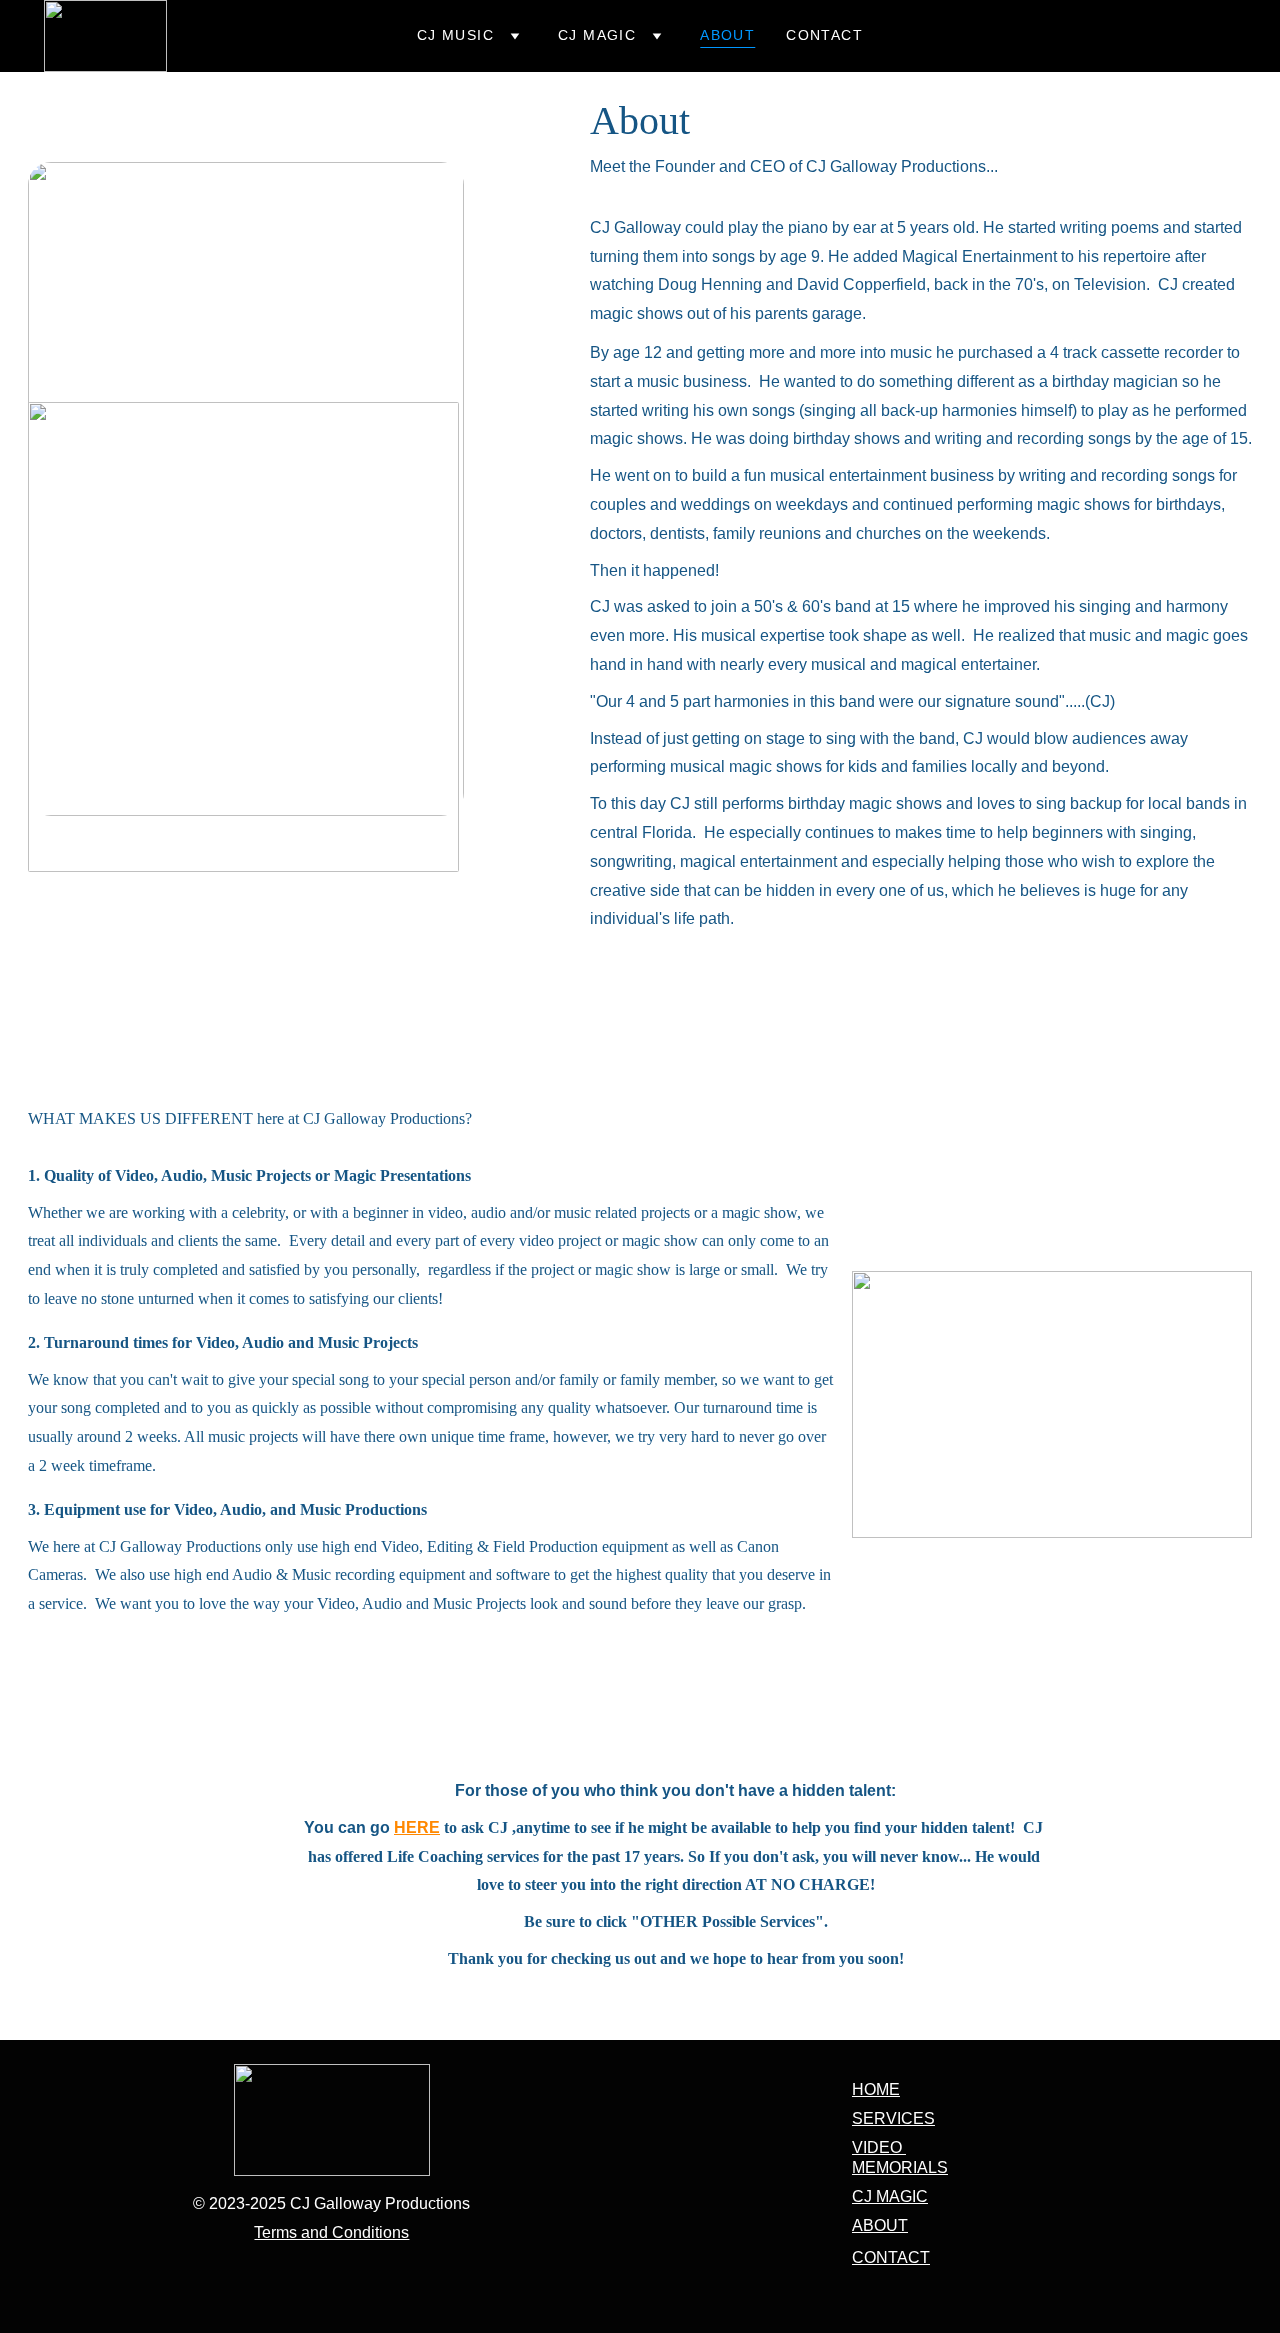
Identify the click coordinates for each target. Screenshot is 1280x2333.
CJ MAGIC (890, 2196)
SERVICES (893, 2118)
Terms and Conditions (331, 2232)
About (727, 35)
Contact (824, 35)
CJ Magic (597, 35)
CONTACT (891, 2257)
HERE (417, 1827)
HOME (876, 2089)
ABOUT (880, 2225)
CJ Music (455, 35)
